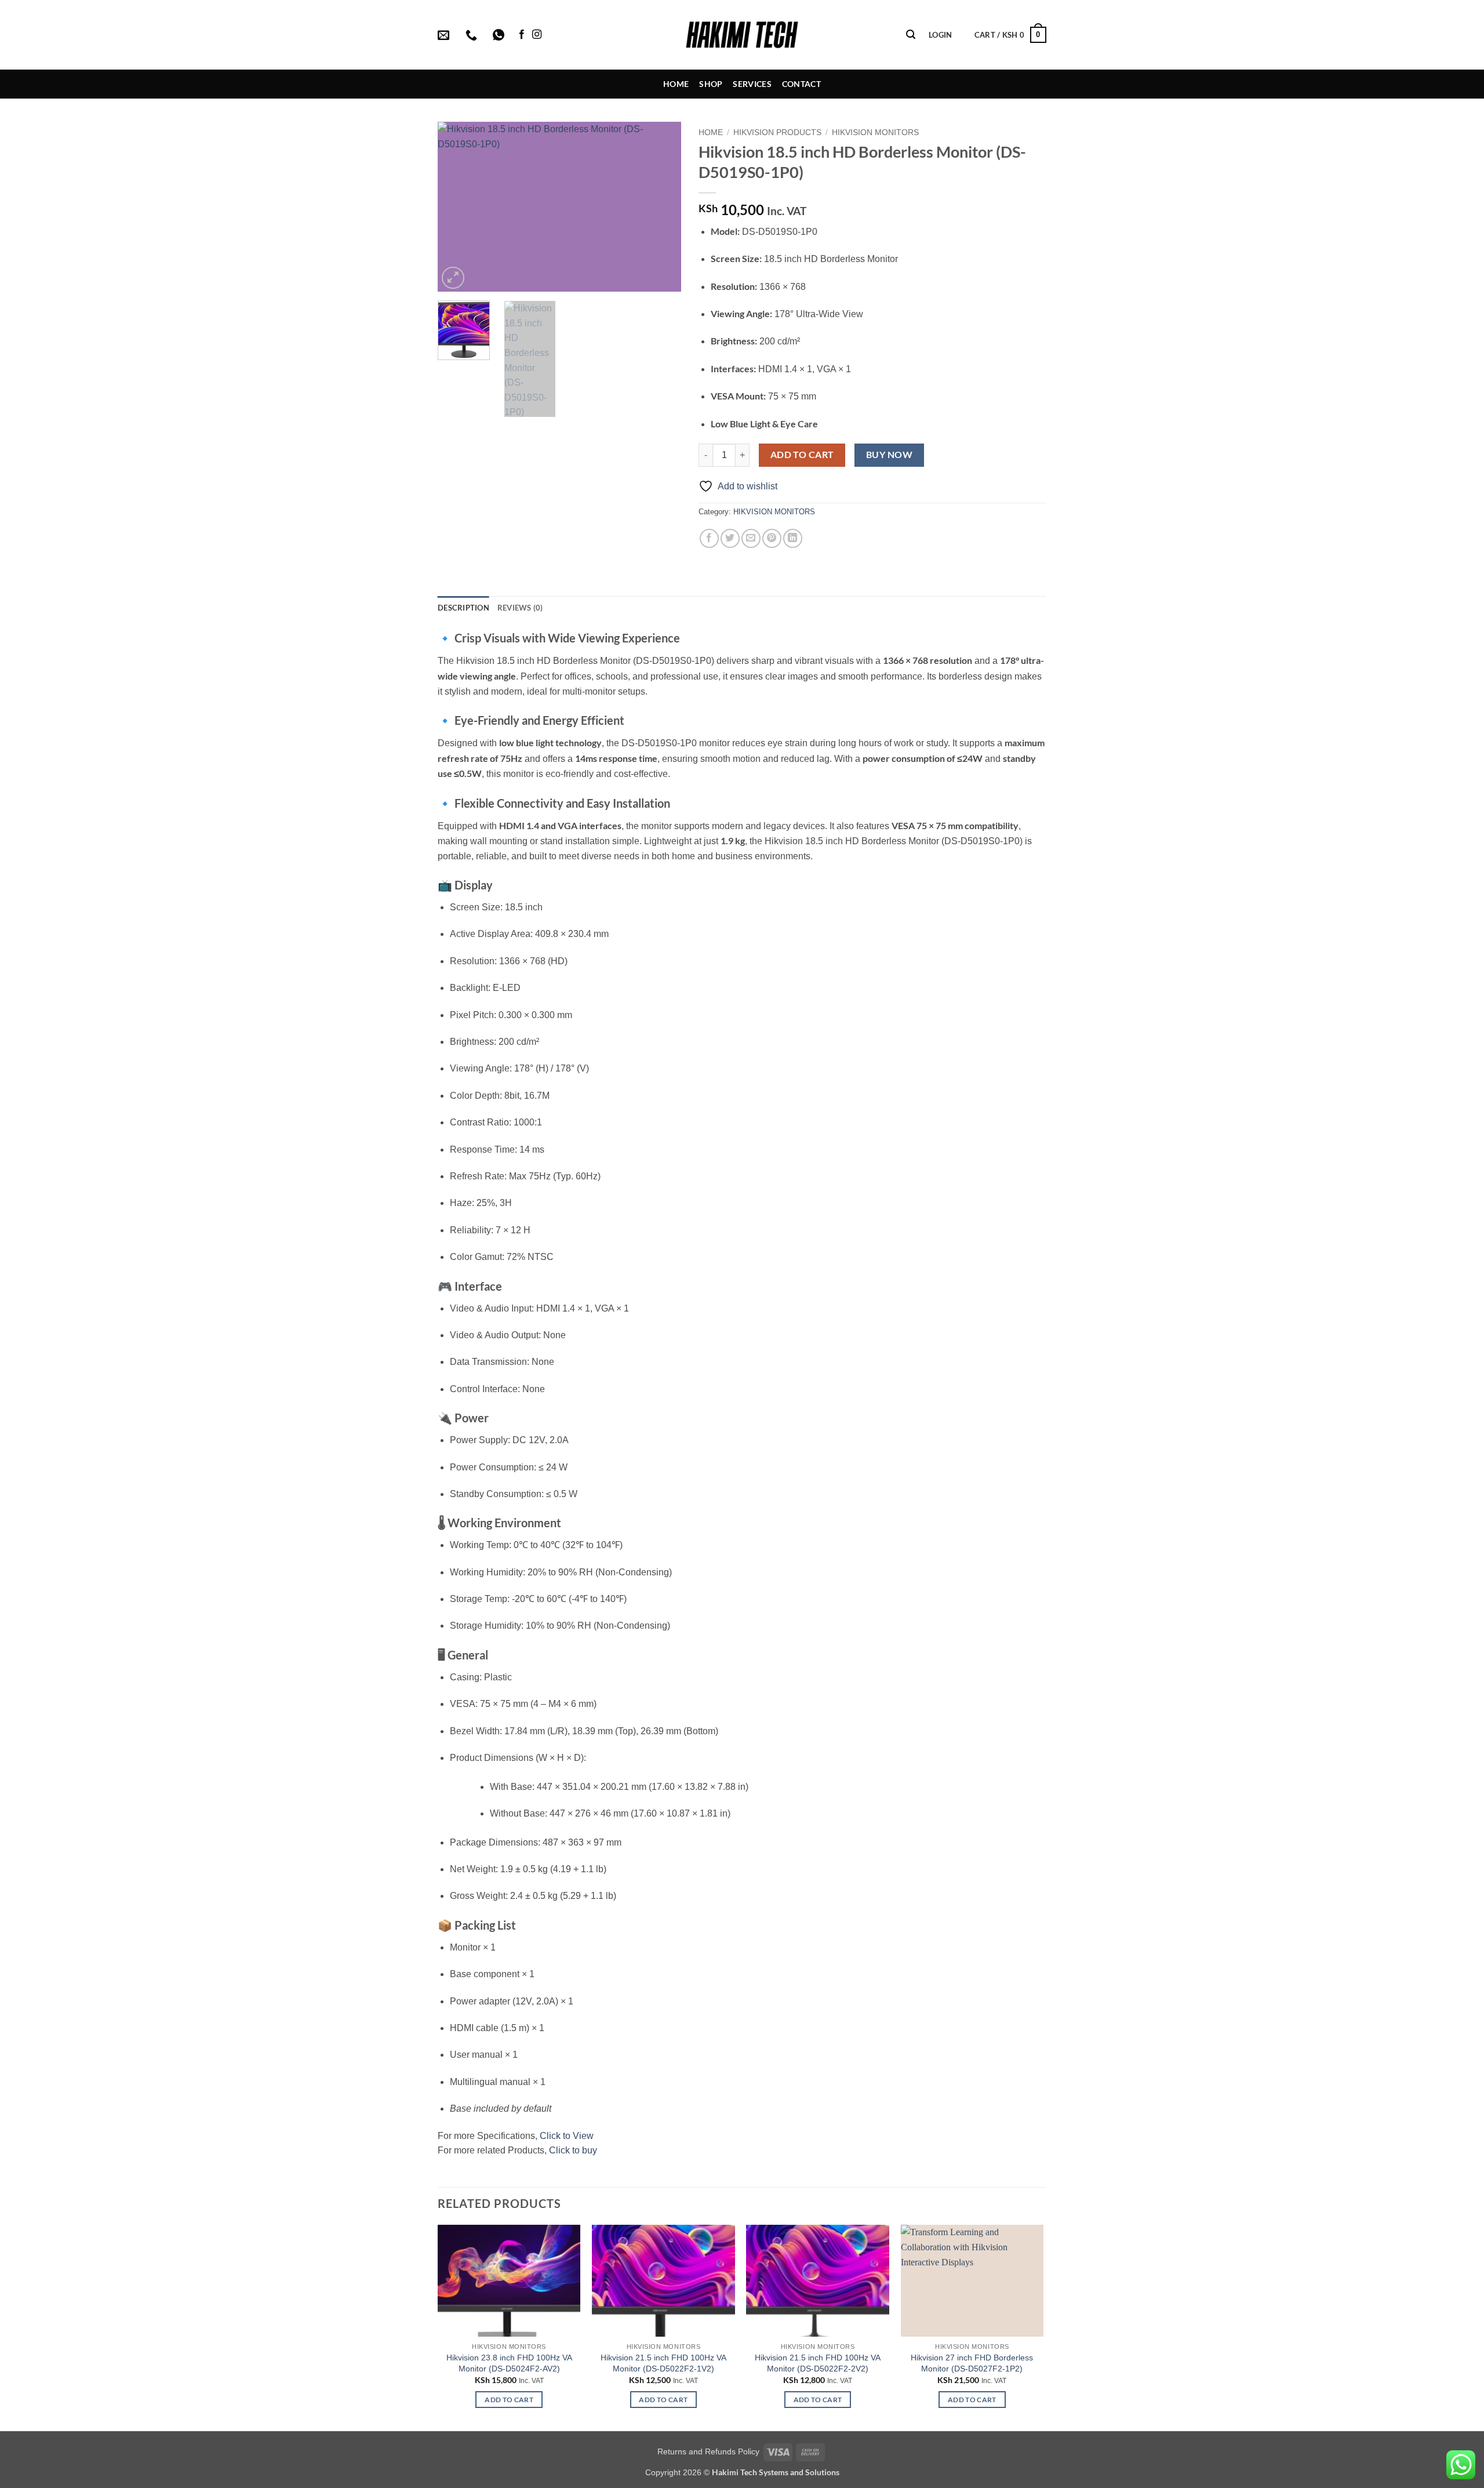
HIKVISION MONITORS (875, 132)
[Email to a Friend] (751, 538)
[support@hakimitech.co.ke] (445, 35)
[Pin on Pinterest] (772, 538)
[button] (911, 34)
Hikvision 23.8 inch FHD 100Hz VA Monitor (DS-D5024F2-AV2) (509, 2363)
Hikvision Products (777, 132)
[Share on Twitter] (730, 538)
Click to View (567, 2136)
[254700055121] (500, 35)
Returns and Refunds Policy (708, 2451)
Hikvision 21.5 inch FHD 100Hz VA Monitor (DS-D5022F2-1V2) (663, 2363)
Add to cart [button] (509, 2400)
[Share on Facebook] (709, 538)
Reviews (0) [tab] (520, 608)
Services (752, 84)
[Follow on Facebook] (522, 35)
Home (676, 84)
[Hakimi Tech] (742, 35)
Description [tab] (463, 608)
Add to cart (802, 455)
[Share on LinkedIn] (793, 538)
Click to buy (573, 2150)
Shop (711, 84)
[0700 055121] (473, 35)
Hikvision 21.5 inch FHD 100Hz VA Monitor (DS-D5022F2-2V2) (818, 2363)
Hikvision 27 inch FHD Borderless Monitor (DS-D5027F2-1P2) (972, 2363)
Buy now (889, 455)
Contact (801, 84)
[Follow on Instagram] (537, 35)
